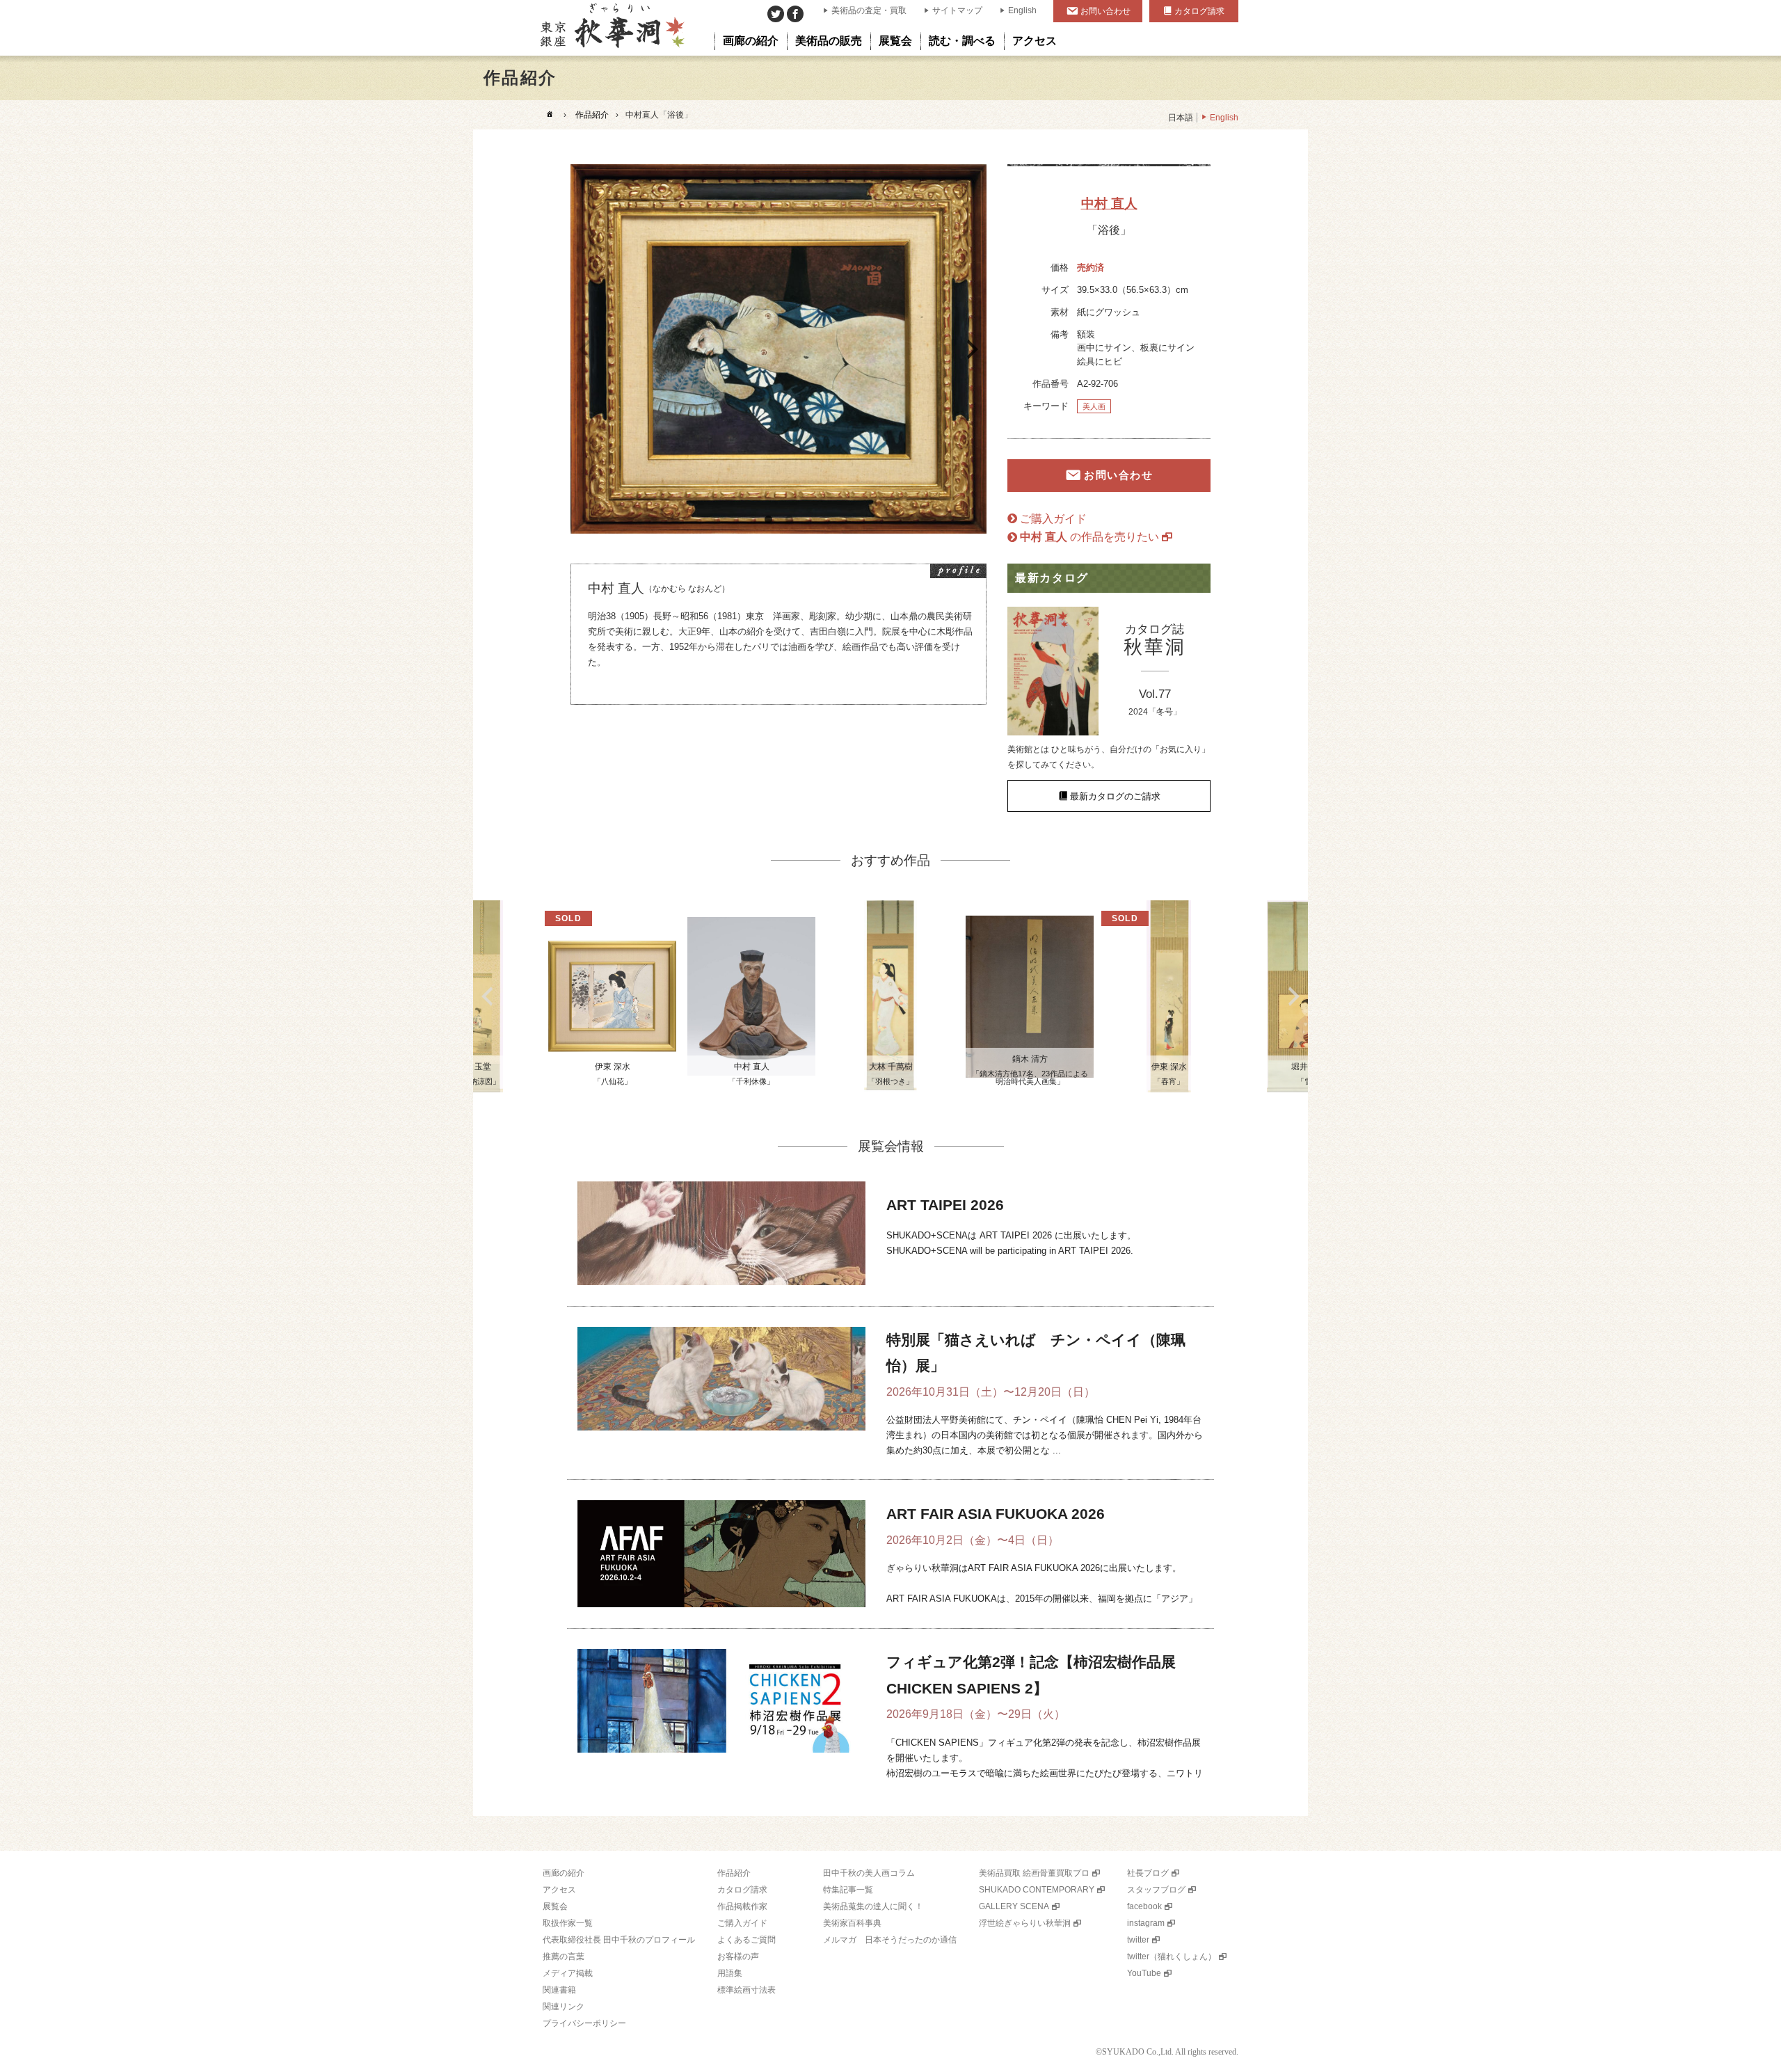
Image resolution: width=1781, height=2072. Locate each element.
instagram (1146, 1923)
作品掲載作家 (742, 1906)
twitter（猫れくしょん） (1172, 1957)
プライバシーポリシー (584, 2023)
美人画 (1094, 406)
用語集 (730, 1973)
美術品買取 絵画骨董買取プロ (1034, 1873)
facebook (1144, 1906)
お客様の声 (738, 1957)
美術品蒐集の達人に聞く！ (873, 1906)
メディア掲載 (568, 1973)
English (1022, 10)
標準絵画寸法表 (746, 1990)
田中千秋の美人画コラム (869, 1873)
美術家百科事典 (852, 1923)
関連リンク (564, 2007)
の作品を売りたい (1089, 537)
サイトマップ (957, 10)
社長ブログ (1148, 1873)
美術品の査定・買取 (869, 10)
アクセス (559, 1890)
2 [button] (789, 520)
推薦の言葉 (564, 1957)
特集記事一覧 (848, 1890)
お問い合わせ (1105, 11)
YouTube (1144, 1973)
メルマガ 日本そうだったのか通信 (890, 1940)
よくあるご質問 (746, 1940)
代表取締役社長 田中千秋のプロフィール (619, 1940)
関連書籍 (559, 1990)
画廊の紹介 (564, 1873)
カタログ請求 (1199, 11)
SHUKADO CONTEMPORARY (1037, 1890)
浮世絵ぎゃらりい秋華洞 (1025, 1923)
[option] (778, 349)
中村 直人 (1109, 204)
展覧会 (555, 1906)
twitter (1138, 1940)
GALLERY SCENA (1014, 1906)
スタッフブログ (1156, 1890)
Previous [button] (584, 349)
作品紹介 (592, 115)
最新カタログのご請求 (1115, 796)
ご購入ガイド (1053, 519)
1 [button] (768, 520)
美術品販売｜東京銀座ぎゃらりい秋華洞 (611, 28)
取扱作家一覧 (568, 1923)
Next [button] (973, 349)
